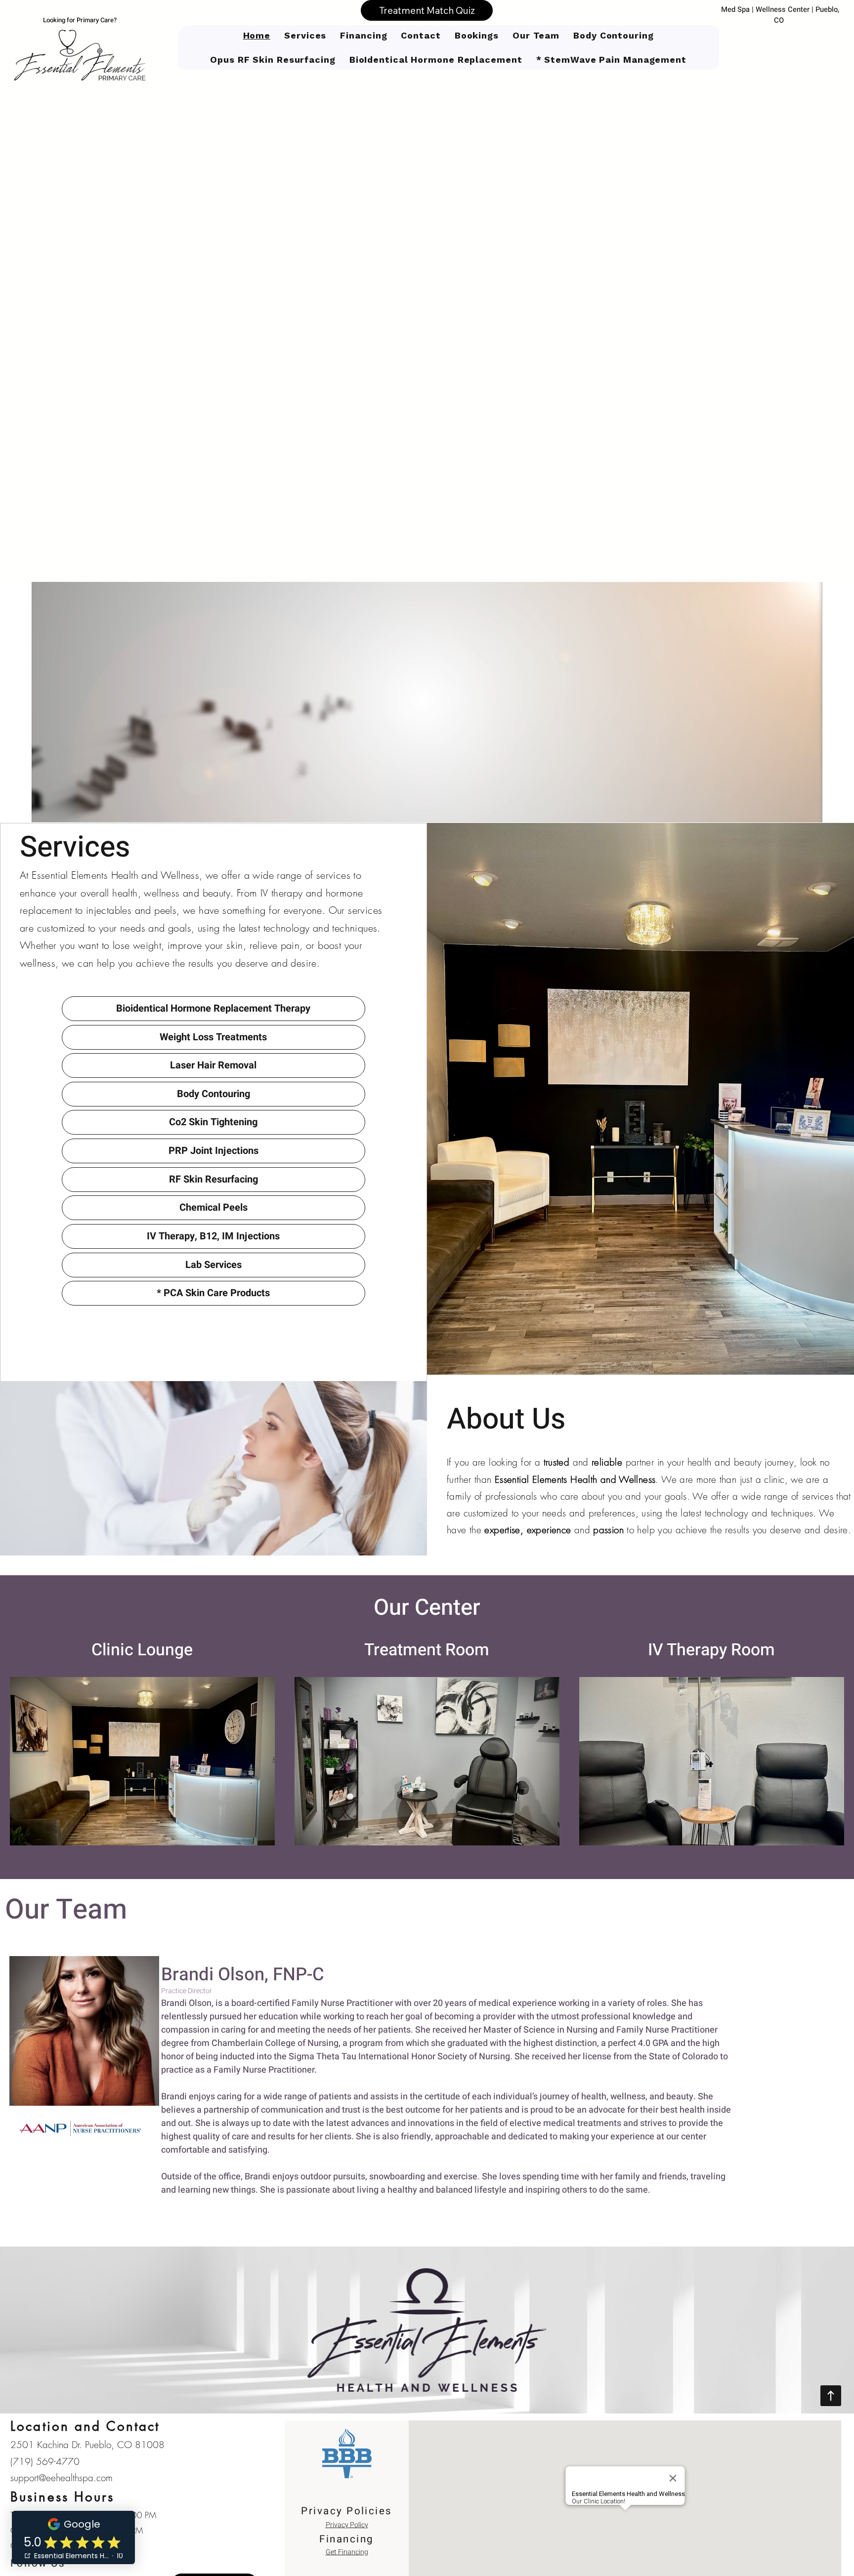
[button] (477, 35)
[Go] (831, 2396)
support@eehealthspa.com (62, 2478)
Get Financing (347, 2552)
